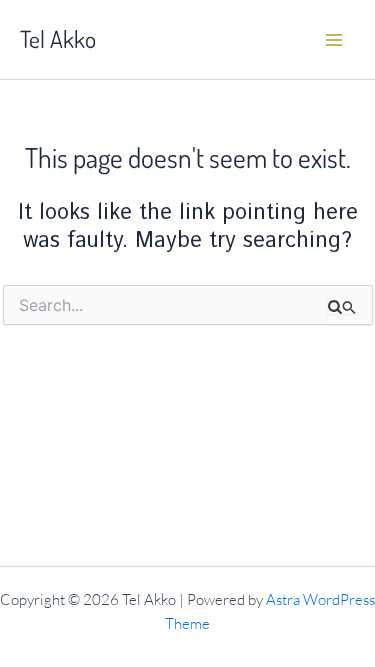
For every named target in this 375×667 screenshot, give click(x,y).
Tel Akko (58, 39)
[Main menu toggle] (334, 40)
